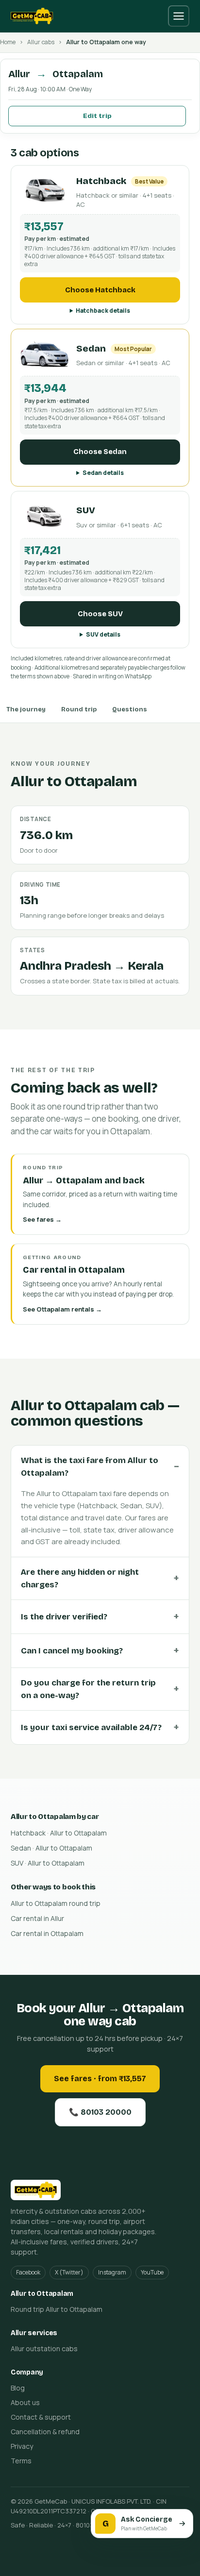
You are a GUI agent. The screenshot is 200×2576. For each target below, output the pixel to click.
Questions (130, 709)
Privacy (22, 2446)
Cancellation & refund (45, 2432)
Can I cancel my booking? (72, 1651)
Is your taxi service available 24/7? (91, 1727)
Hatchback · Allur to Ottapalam (59, 1833)
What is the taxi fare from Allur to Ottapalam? (90, 1467)
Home (8, 42)
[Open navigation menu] (179, 16)
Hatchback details (103, 311)
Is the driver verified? (64, 1617)
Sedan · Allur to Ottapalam (51, 1848)
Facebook (28, 2272)
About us (25, 2402)
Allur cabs (41, 42)
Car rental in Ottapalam (47, 1933)
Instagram (112, 2272)
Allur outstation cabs (44, 2349)
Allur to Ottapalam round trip (56, 1903)
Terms (21, 2461)
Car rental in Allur (37, 1918)
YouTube (152, 2272)
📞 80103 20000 (100, 2112)
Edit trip (97, 116)
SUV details (103, 634)
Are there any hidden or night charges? (80, 1578)
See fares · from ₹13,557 (100, 2079)
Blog (18, 2388)
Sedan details (103, 473)
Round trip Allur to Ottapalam (57, 2309)
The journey (26, 709)
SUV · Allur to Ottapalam (48, 1863)
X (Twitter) (69, 2272)
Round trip (79, 709)
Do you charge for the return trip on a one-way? (88, 1689)
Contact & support (41, 2417)
